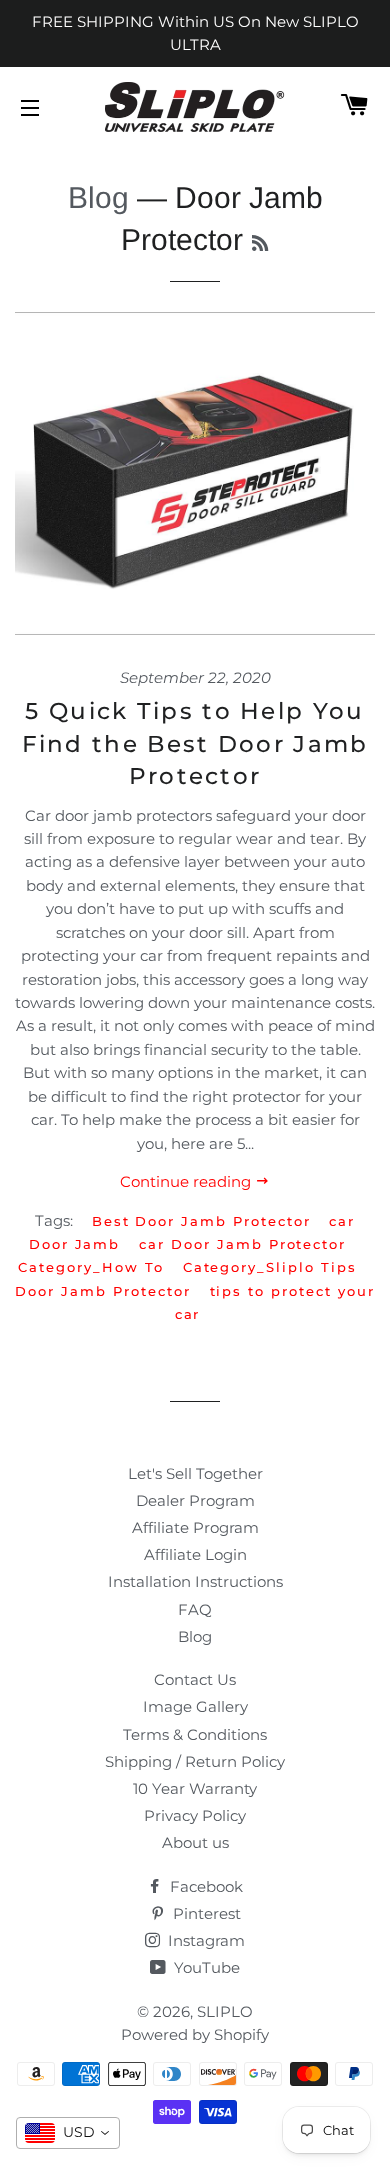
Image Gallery (195, 1706)
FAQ (195, 1609)
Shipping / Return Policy (195, 1761)
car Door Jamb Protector (242, 1244)
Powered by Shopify (195, 2034)
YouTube (205, 1967)
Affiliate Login (195, 1554)
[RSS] (260, 244)
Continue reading (187, 1181)
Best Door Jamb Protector (201, 1221)
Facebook (204, 1886)
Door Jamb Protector (102, 1291)
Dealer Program (195, 1500)
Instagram (204, 1940)
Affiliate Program (195, 1527)
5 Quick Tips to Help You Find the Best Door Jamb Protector (195, 743)
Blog (98, 197)
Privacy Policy (195, 1815)
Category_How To (90, 1267)
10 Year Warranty (195, 1788)
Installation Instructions (195, 1581)
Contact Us (195, 1679)
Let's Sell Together (195, 1473)
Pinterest (205, 1913)
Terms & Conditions (195, 1734)
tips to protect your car (275, 1302)
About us (195, 1842)
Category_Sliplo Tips (270, 1267)
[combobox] (68, 2133)
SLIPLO (225, 2011)
